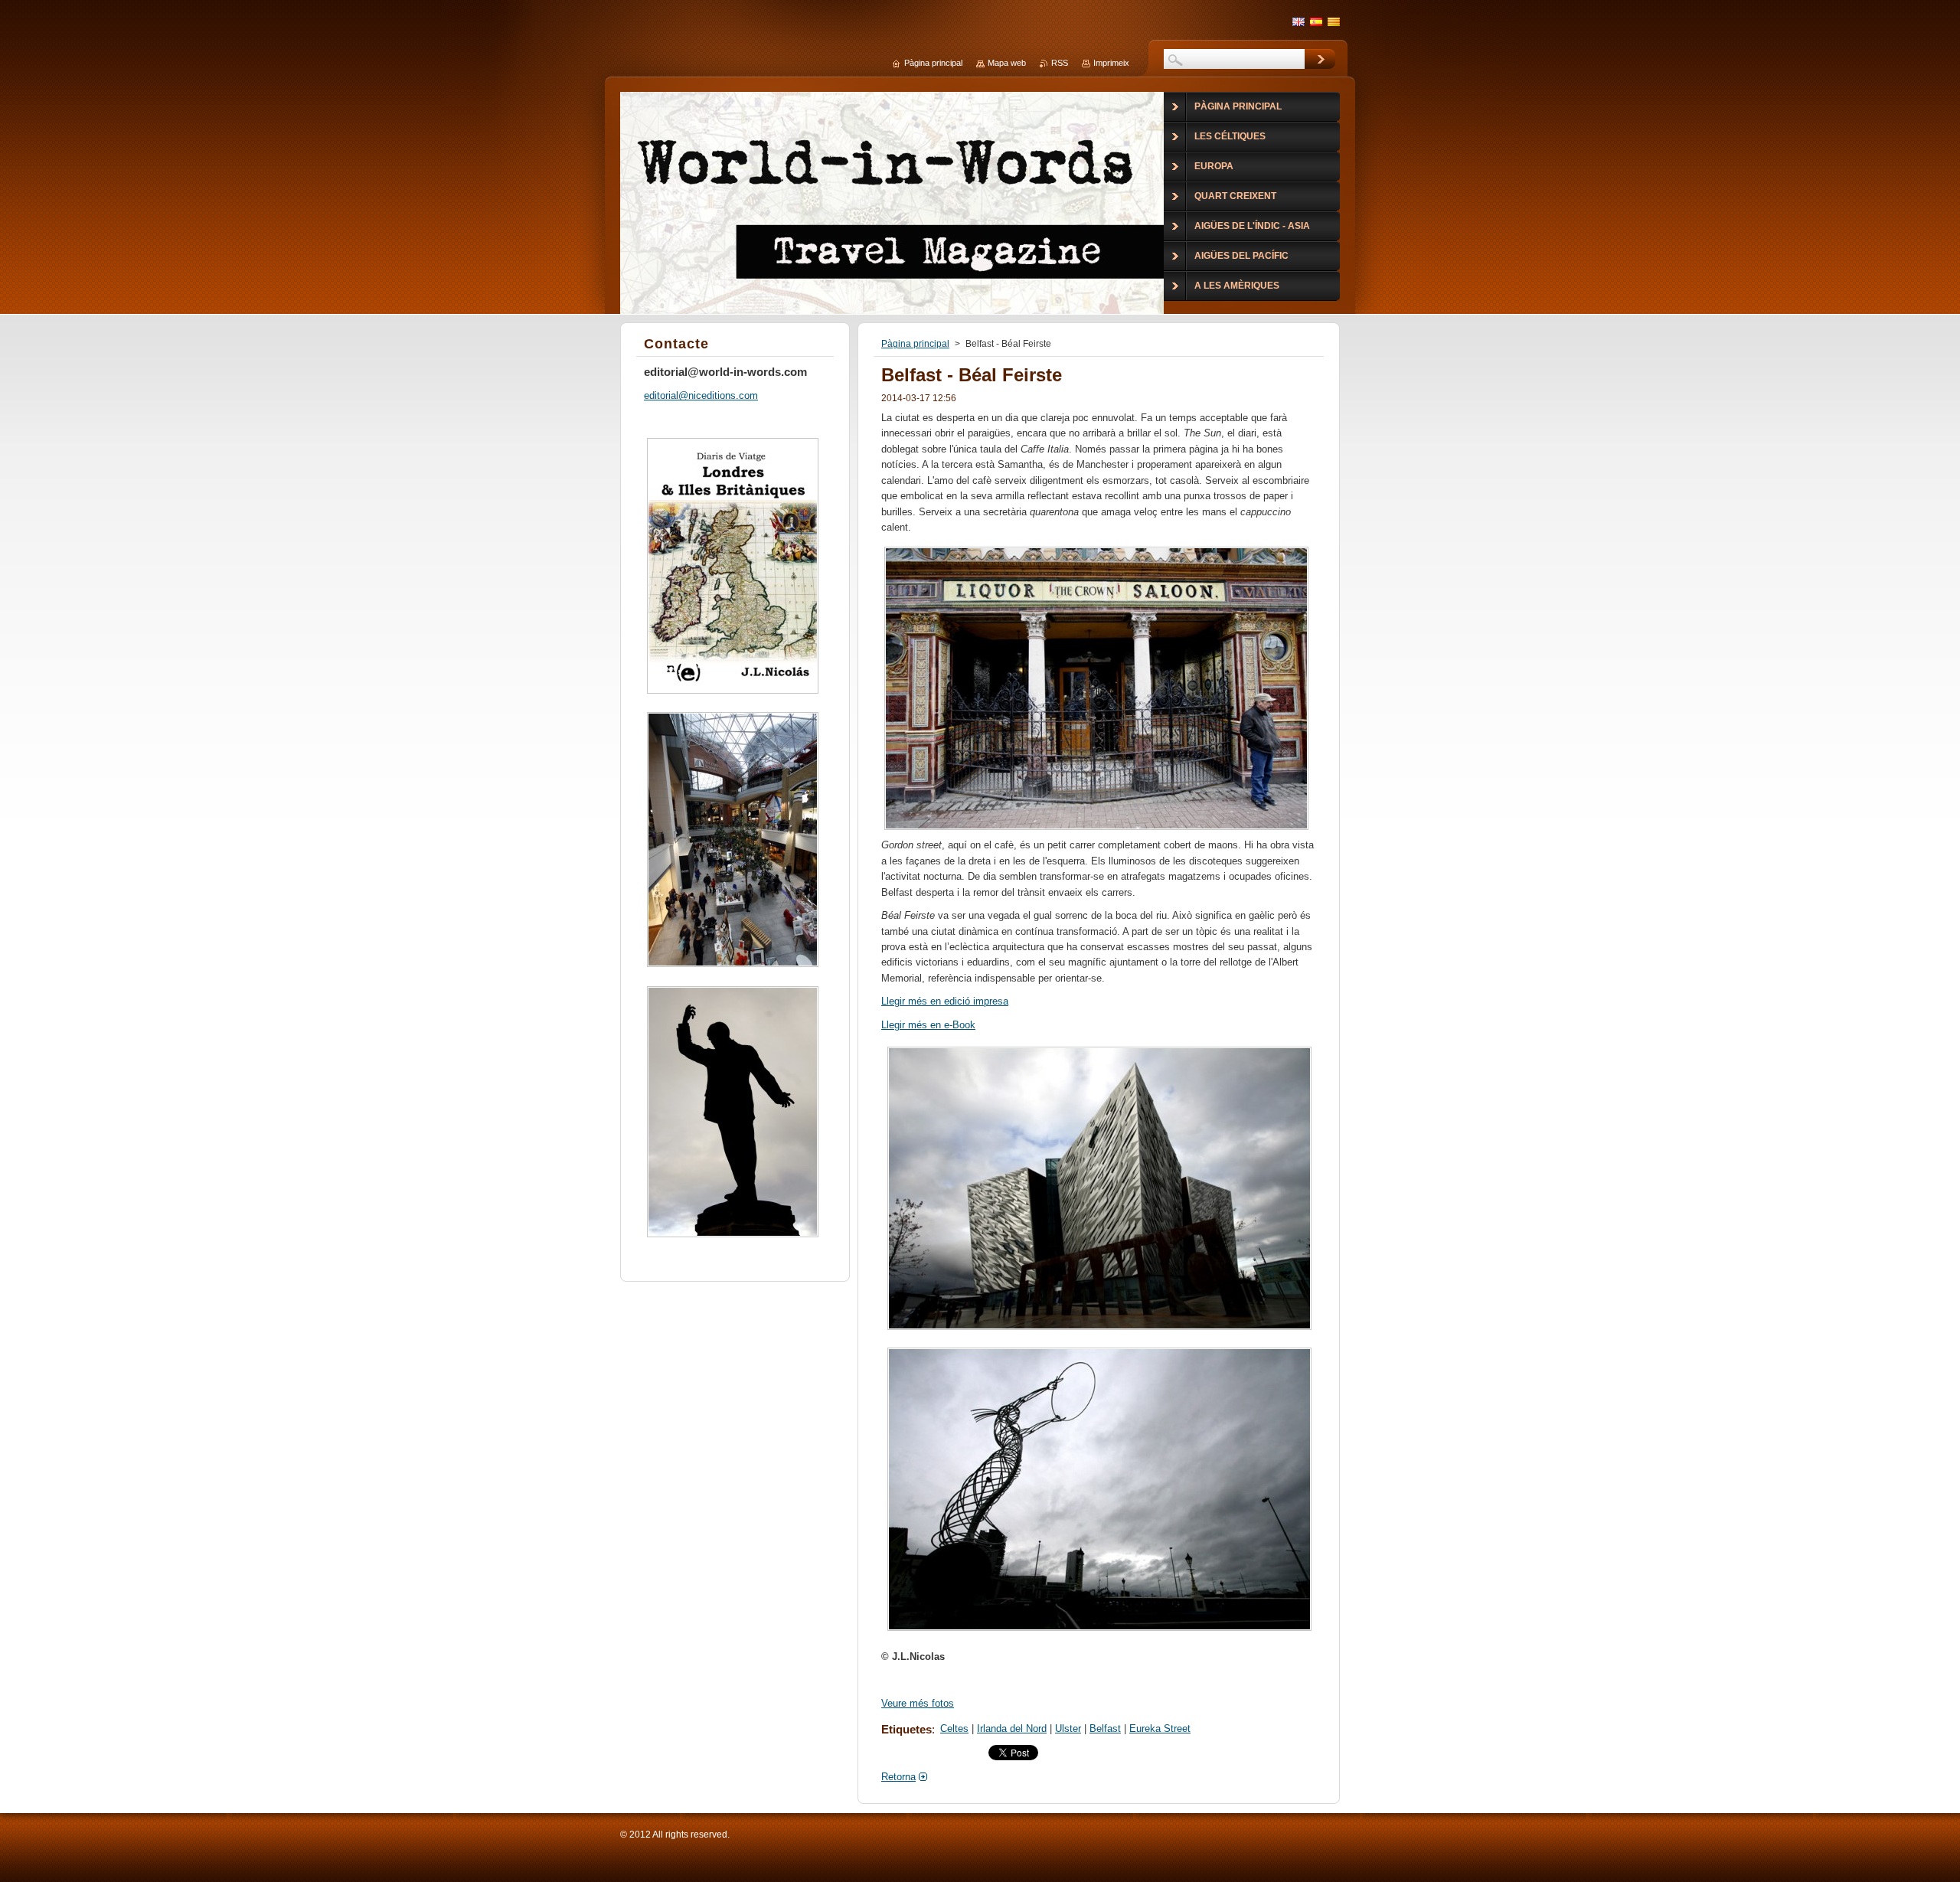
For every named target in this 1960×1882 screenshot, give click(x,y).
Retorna (898, 1777)
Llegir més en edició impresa (945, 1001)
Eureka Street (1160, 1728)
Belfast (1105, 1728)
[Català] (1334, 21)
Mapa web (1007, 63)
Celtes (954, 1728)
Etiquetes (906, 1729)
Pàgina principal (915, 344)
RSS (1060, 63)
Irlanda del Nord (1012, 1728)
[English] (1298, 21)
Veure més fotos (918, 1703)
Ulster (1068, 1728)
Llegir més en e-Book (928, 1025)
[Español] (1316, 21)
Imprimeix (1111, 63)
